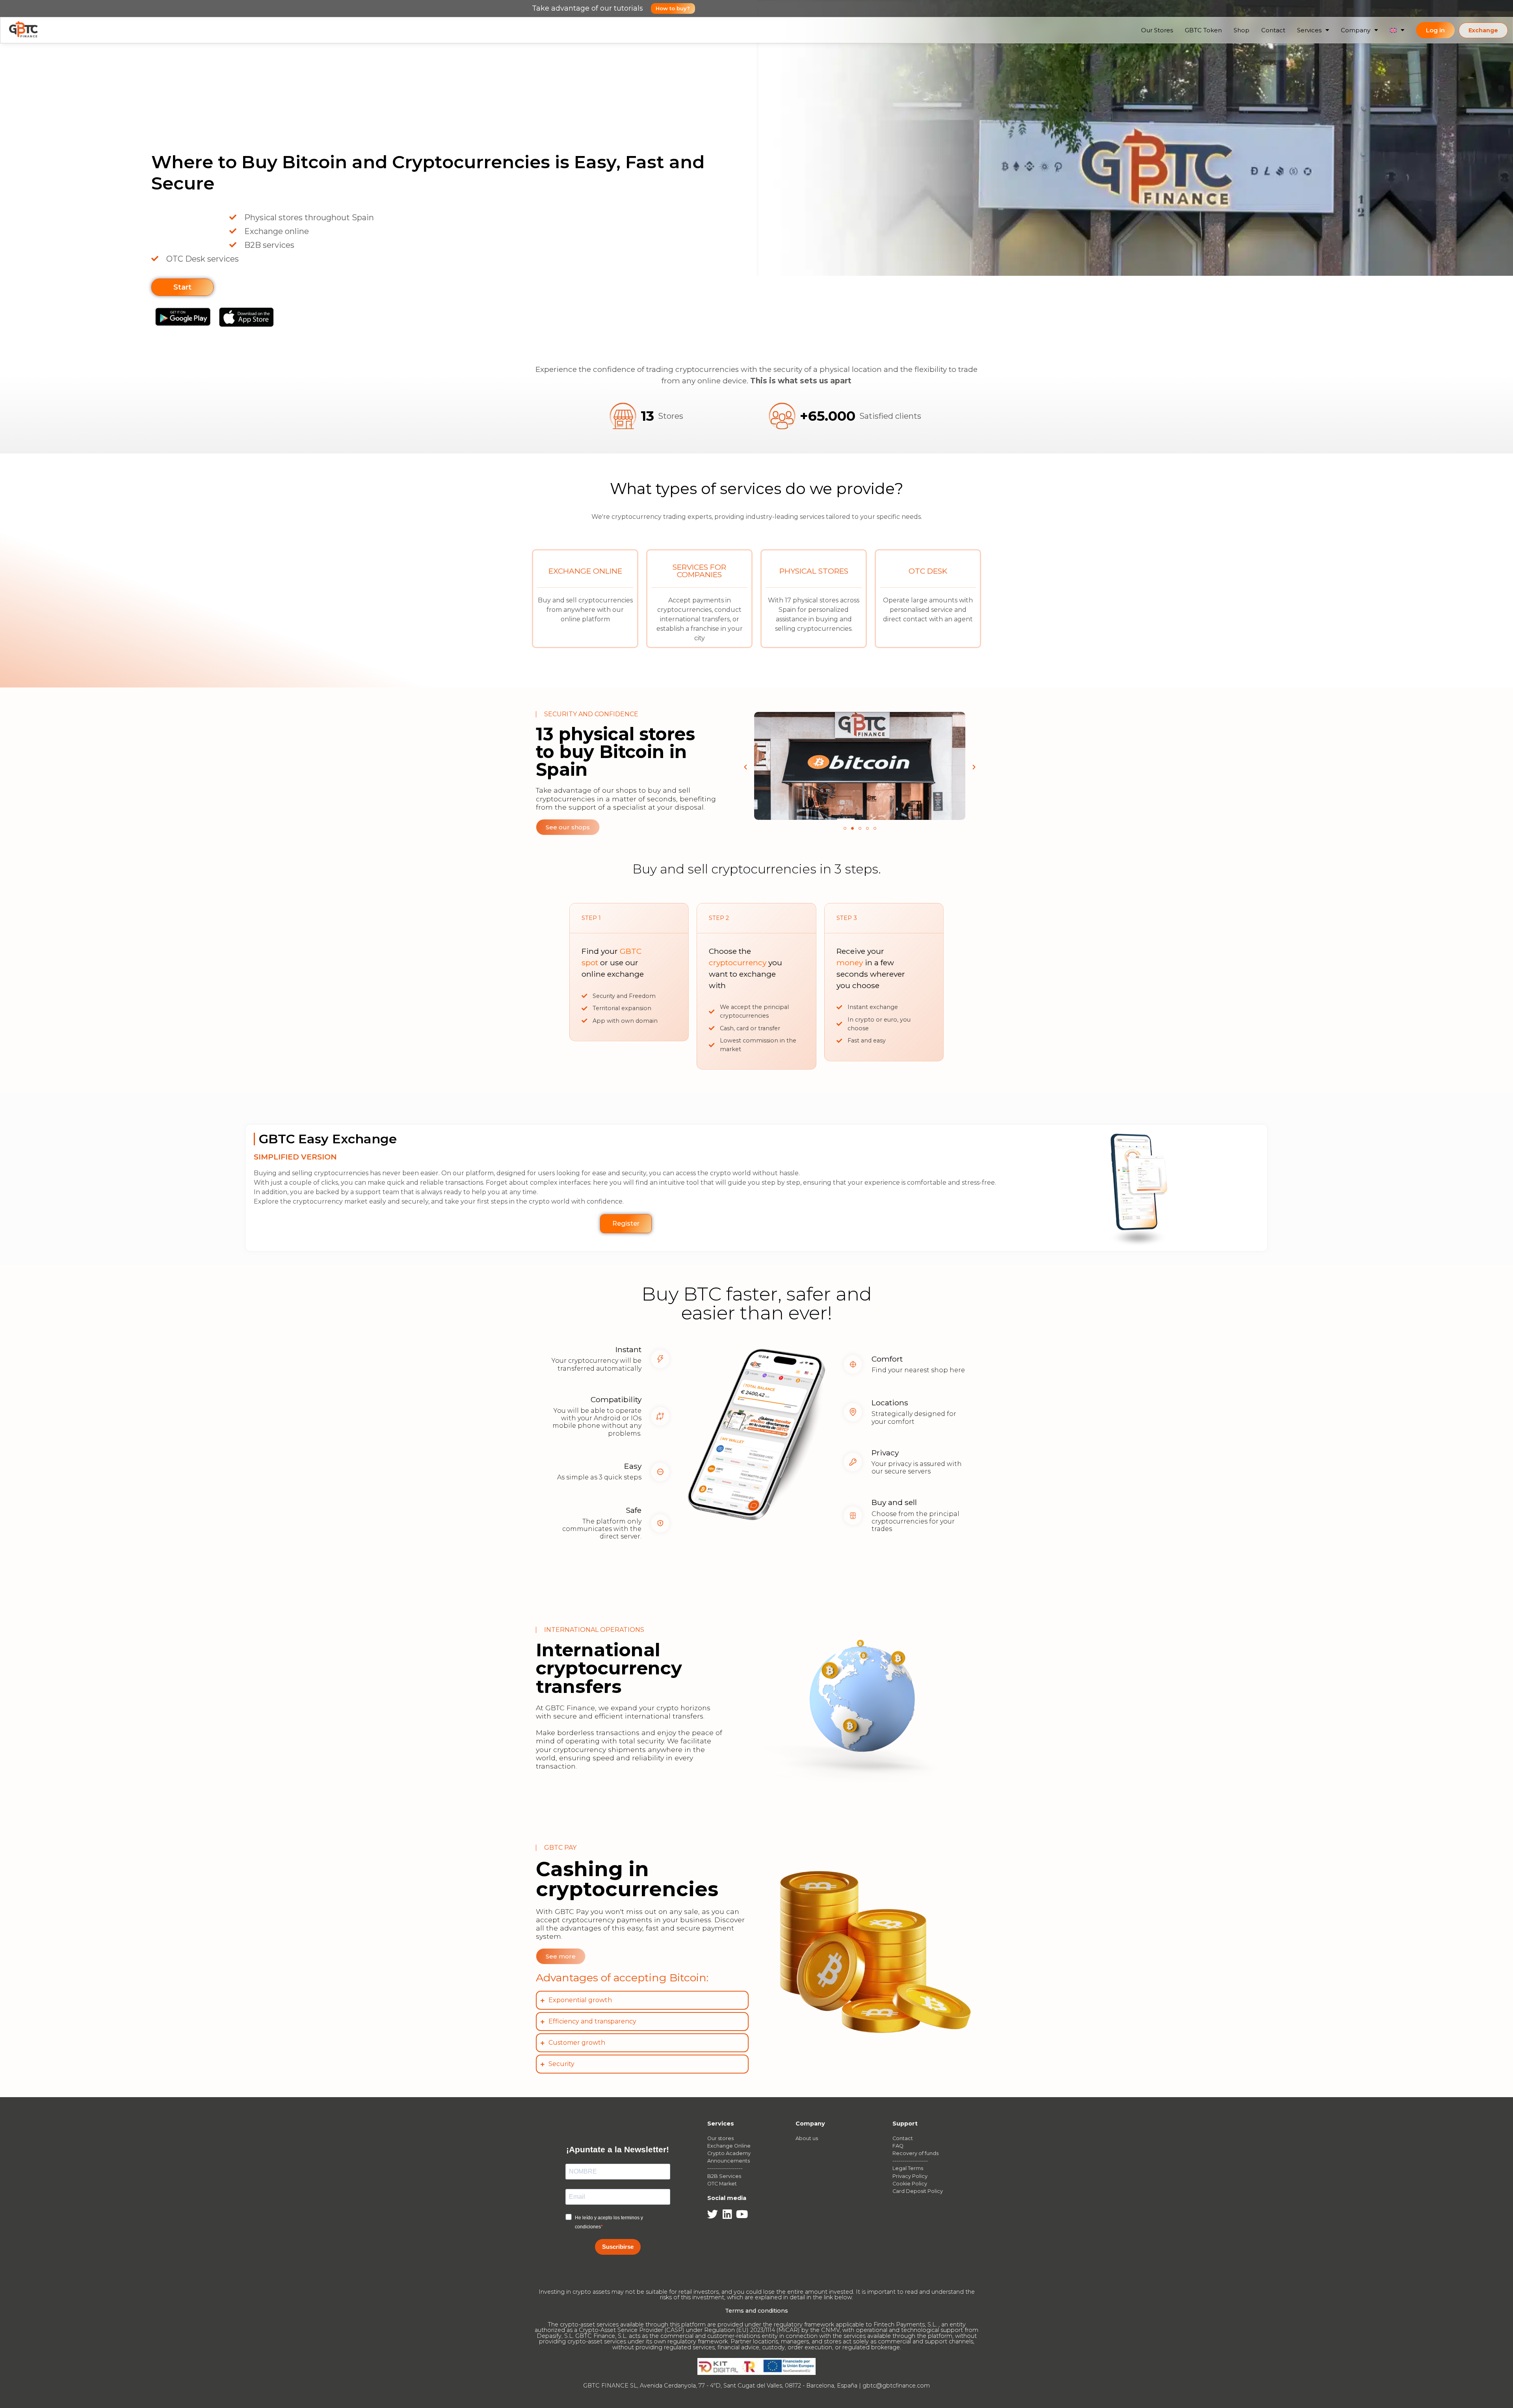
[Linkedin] (727, 2214)
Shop (1242, 30)
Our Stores (1157, 30)
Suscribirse (618, 2247)
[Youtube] (742, 2214)
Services (1309, 30)
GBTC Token (1203, 30)
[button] (745, 767)
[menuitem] (1397, 30)
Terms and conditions (756, 2311)
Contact (1273, 30)
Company (1356, 30)
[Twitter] (713, 2214)
